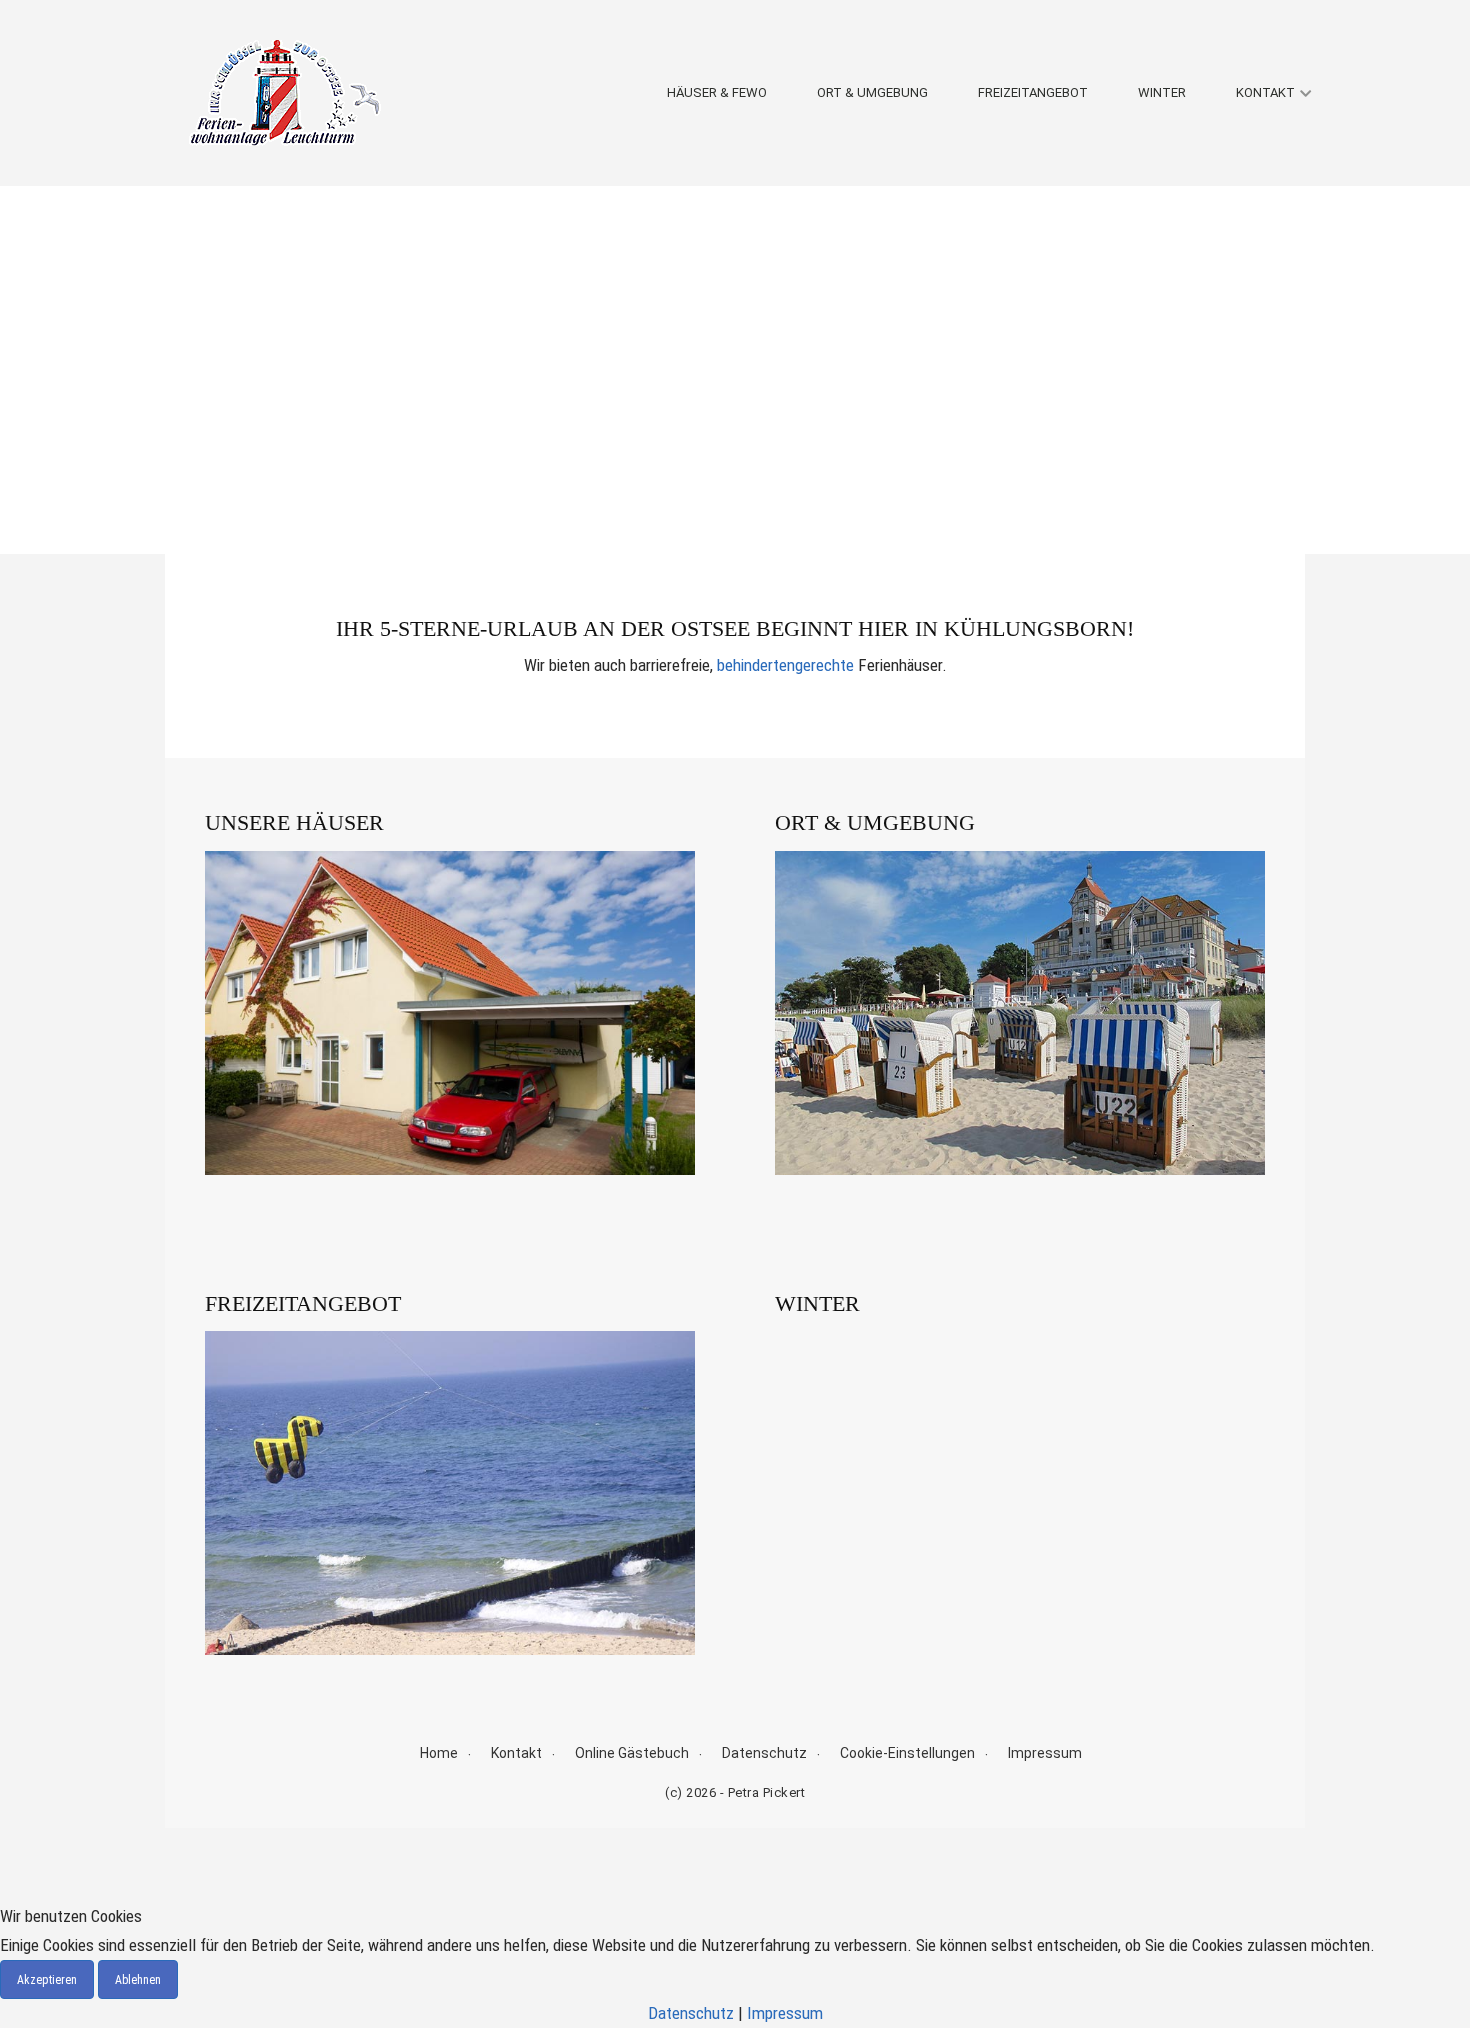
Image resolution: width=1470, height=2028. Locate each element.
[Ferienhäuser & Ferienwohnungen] (450, 1013)
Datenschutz (764, 1753)
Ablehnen (138, 1980)
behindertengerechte (785, 665)
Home (439, 1753)
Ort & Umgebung (872, 92)
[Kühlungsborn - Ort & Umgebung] (1020, 1013)
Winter (1162, 92)
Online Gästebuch (632, 1753)
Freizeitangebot (1033, 92)
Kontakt (1265, 92)
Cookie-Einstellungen (907, 1753)
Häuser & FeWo (717, 92)
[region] (735, 370)
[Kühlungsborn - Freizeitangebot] (450, 1493)
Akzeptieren (47, 1980)
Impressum (1045, 1753)
